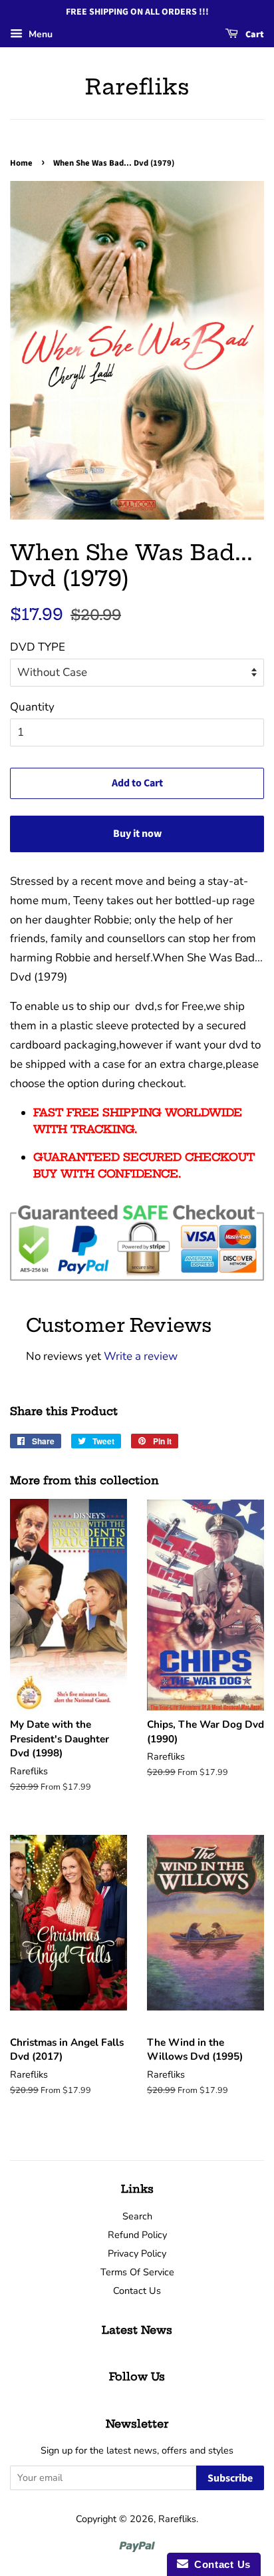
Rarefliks (137, 86)
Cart (254, 35)
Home (21, 163)
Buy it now (137, 834)
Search (137, 2216)
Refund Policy (137, 2235)
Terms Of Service (137, 2272)
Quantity (32, 707)
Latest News (137, 2330)
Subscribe (230, 2478)
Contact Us (137, 2291)
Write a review (141, 1356)
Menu (39, 34)
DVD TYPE (38, 647)
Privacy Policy (137, 2253)
